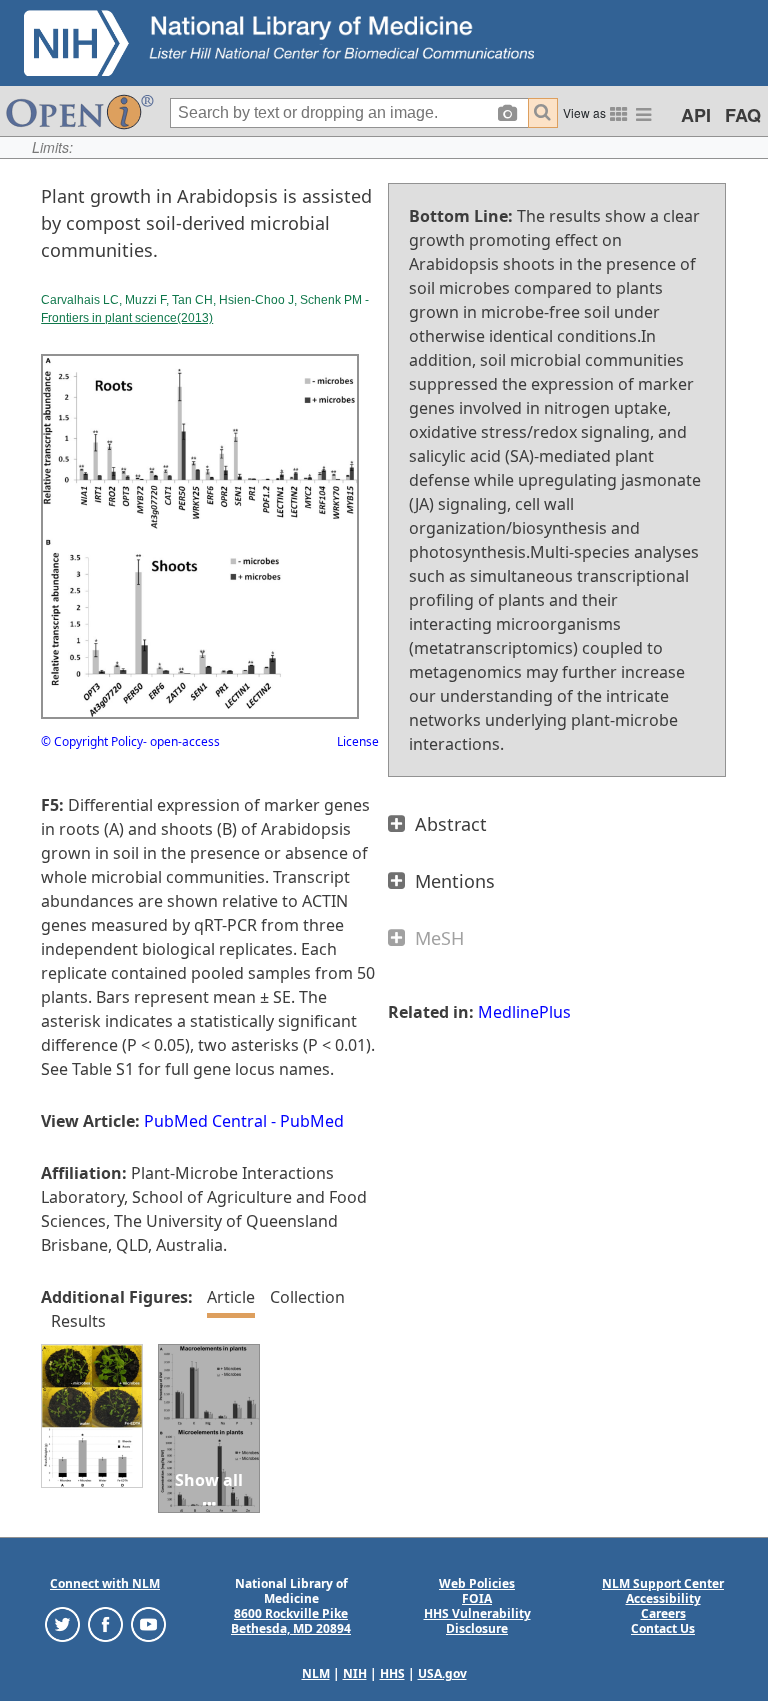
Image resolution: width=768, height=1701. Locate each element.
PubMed (312, 1121)
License (358, 741)
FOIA (477, 1598)
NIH (355, 1673)
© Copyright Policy (92, 741)
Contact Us (663, 1628)
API (696, 115)
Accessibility (663, 1598)
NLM (316, 1673)
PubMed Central (205, 1121)
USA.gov (442, 1673)
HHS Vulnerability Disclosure (477, 1621)
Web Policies (477, 1583)
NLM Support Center (663, 1583)
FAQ (743, 115)
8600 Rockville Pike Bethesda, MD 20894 (291, 1621)
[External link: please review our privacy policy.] (62, 1623)
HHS (392, 1673)
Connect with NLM (105, 1583)
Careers (663, 1613)
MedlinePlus (524, 1012)
